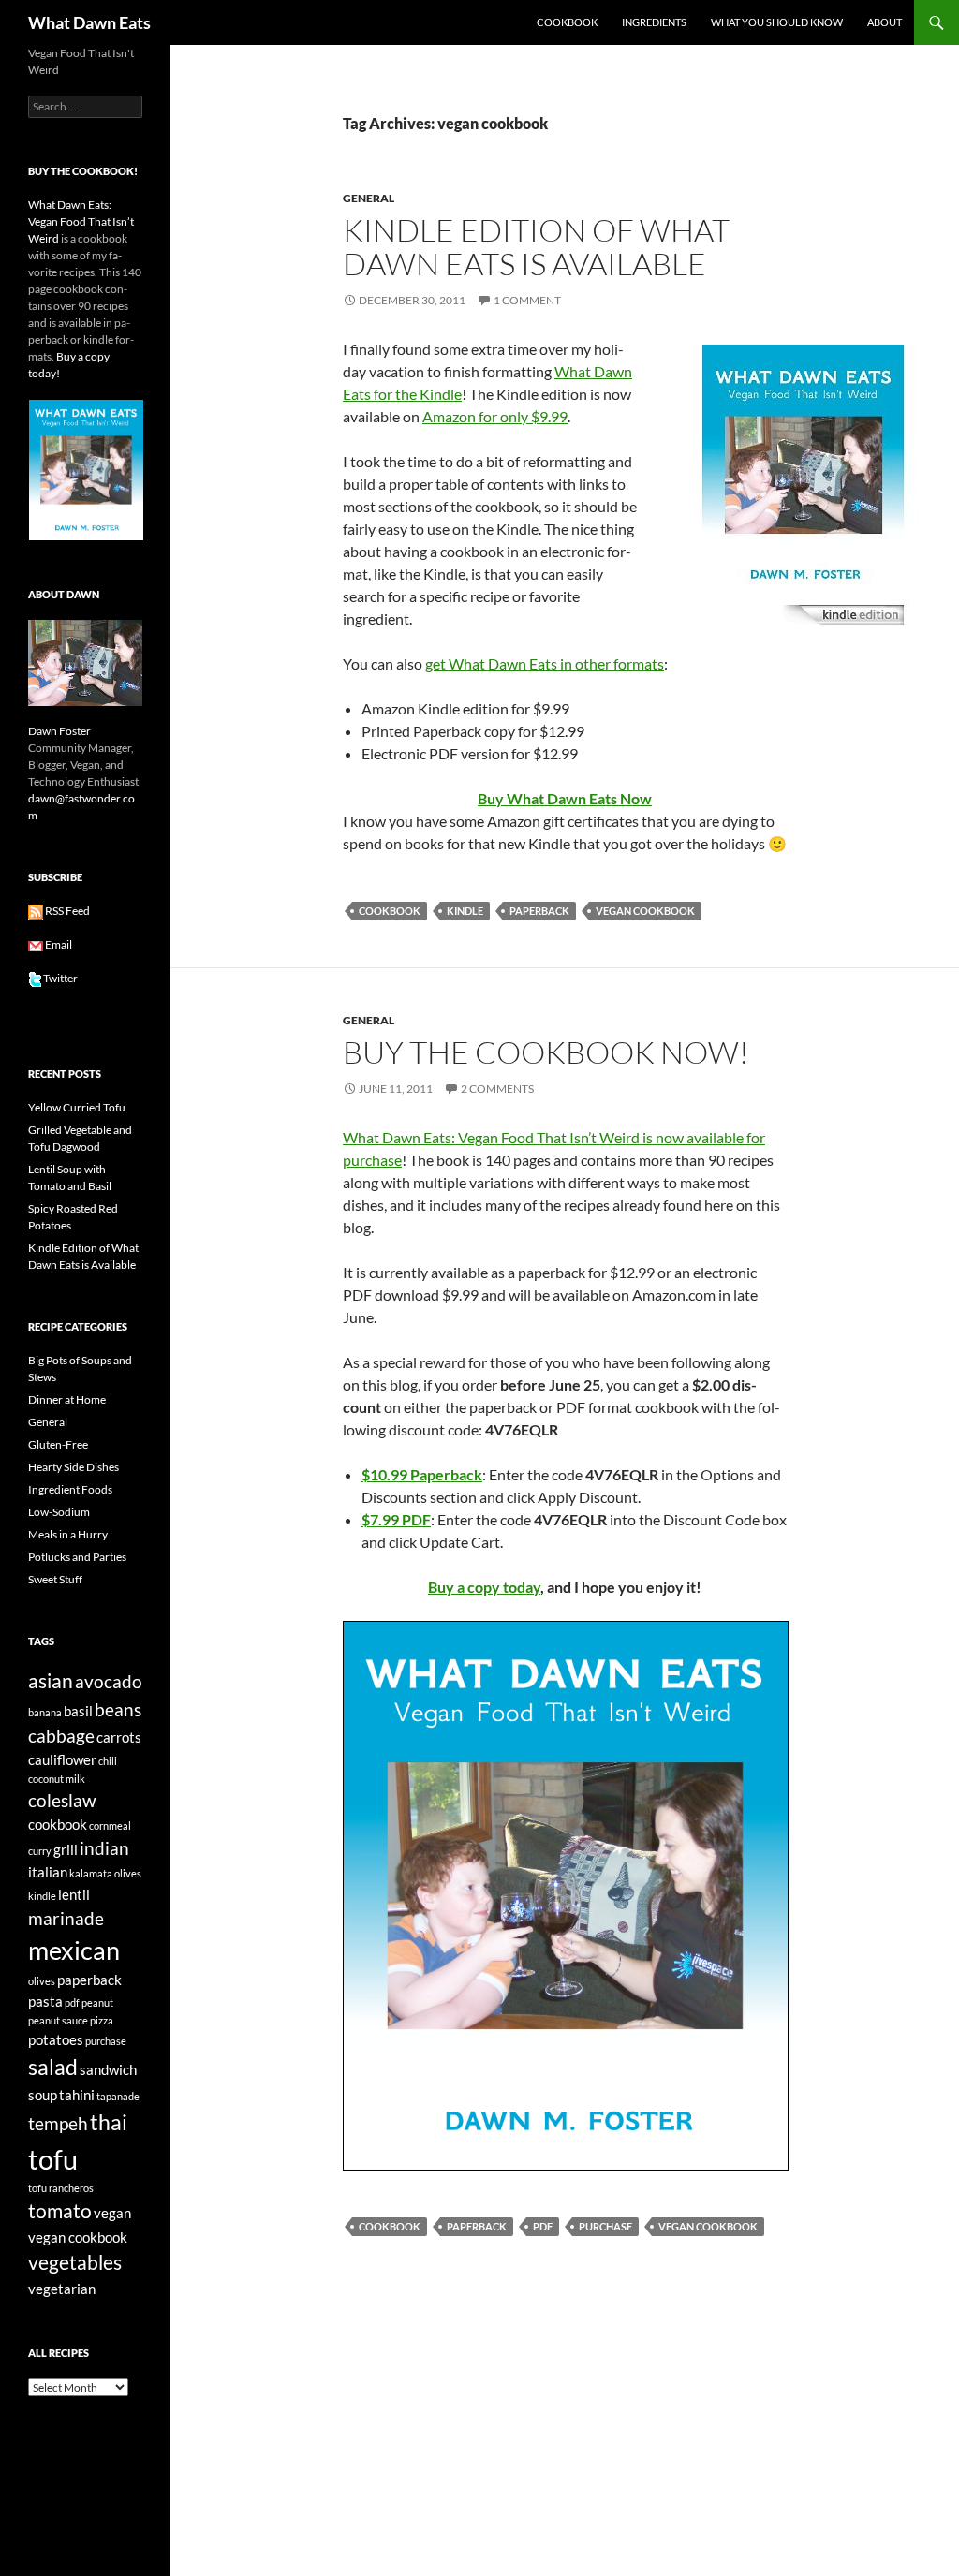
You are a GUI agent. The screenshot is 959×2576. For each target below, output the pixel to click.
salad (53, 2067)
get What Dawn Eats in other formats (545, 663)
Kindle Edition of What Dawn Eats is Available (536, 247)
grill (66, 1849)
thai (109, 2122)
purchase (605, 2226)
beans (118, 1710)
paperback (539, 911)
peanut (97, 2002)
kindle (465, 911)
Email (58, 944)
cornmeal (110, 1825)
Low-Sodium (59, 1512)
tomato (60, 2211)
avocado (109, 1682)
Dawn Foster (59, 731)
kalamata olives (105, 1873)
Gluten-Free (58, 1444)
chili (108, 1761)
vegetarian (62, 2289)
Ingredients (654, 22)
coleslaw (62, 1801)
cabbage (61, 1736)
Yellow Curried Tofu (77, 1107)
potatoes (56, 2039)
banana (45, 1712)
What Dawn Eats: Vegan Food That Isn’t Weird (81, 221)
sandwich (108, 2069)
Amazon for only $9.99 (495, 416)
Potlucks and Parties (77, 1557)
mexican (74, 1950)
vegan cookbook (645, 911)
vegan (112, 2213)
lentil (74, 1894)
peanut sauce (58, 2020)
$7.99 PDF (396, 1519)
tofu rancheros (61, 2188)
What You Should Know (777, 22)
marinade (66, 1919)
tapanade (118, 2096)
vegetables (75, 2262)
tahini (77, 2095)
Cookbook (567, 22)
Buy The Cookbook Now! (546, 1052)
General (369, 198)
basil (78, 1711)
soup (43, 2095)
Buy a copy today (484, 1587)
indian (104, 1848)
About (885, 22)
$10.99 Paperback (422, 1474)
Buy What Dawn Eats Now (565, 798)
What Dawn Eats (89, 22)
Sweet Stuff (55, 1579)
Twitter (60, 978)
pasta (45, 2001)
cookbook (390, 911)
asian (51, 1681)
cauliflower (62, 1759)
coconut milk (57, 1779)
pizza (102, 2020)
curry (40, 1851)
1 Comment (527, 300)
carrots (119, 1737)
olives (42, 1981)
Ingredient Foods (70, 1489)
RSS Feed (66, 911)
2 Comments (497, 1089)
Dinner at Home (67, 1399)
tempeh (58, 2124)
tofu (53, 2159)
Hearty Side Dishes (74, 1467)
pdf (543, 2226)
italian (48, 1872)
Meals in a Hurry (68, 1534)
